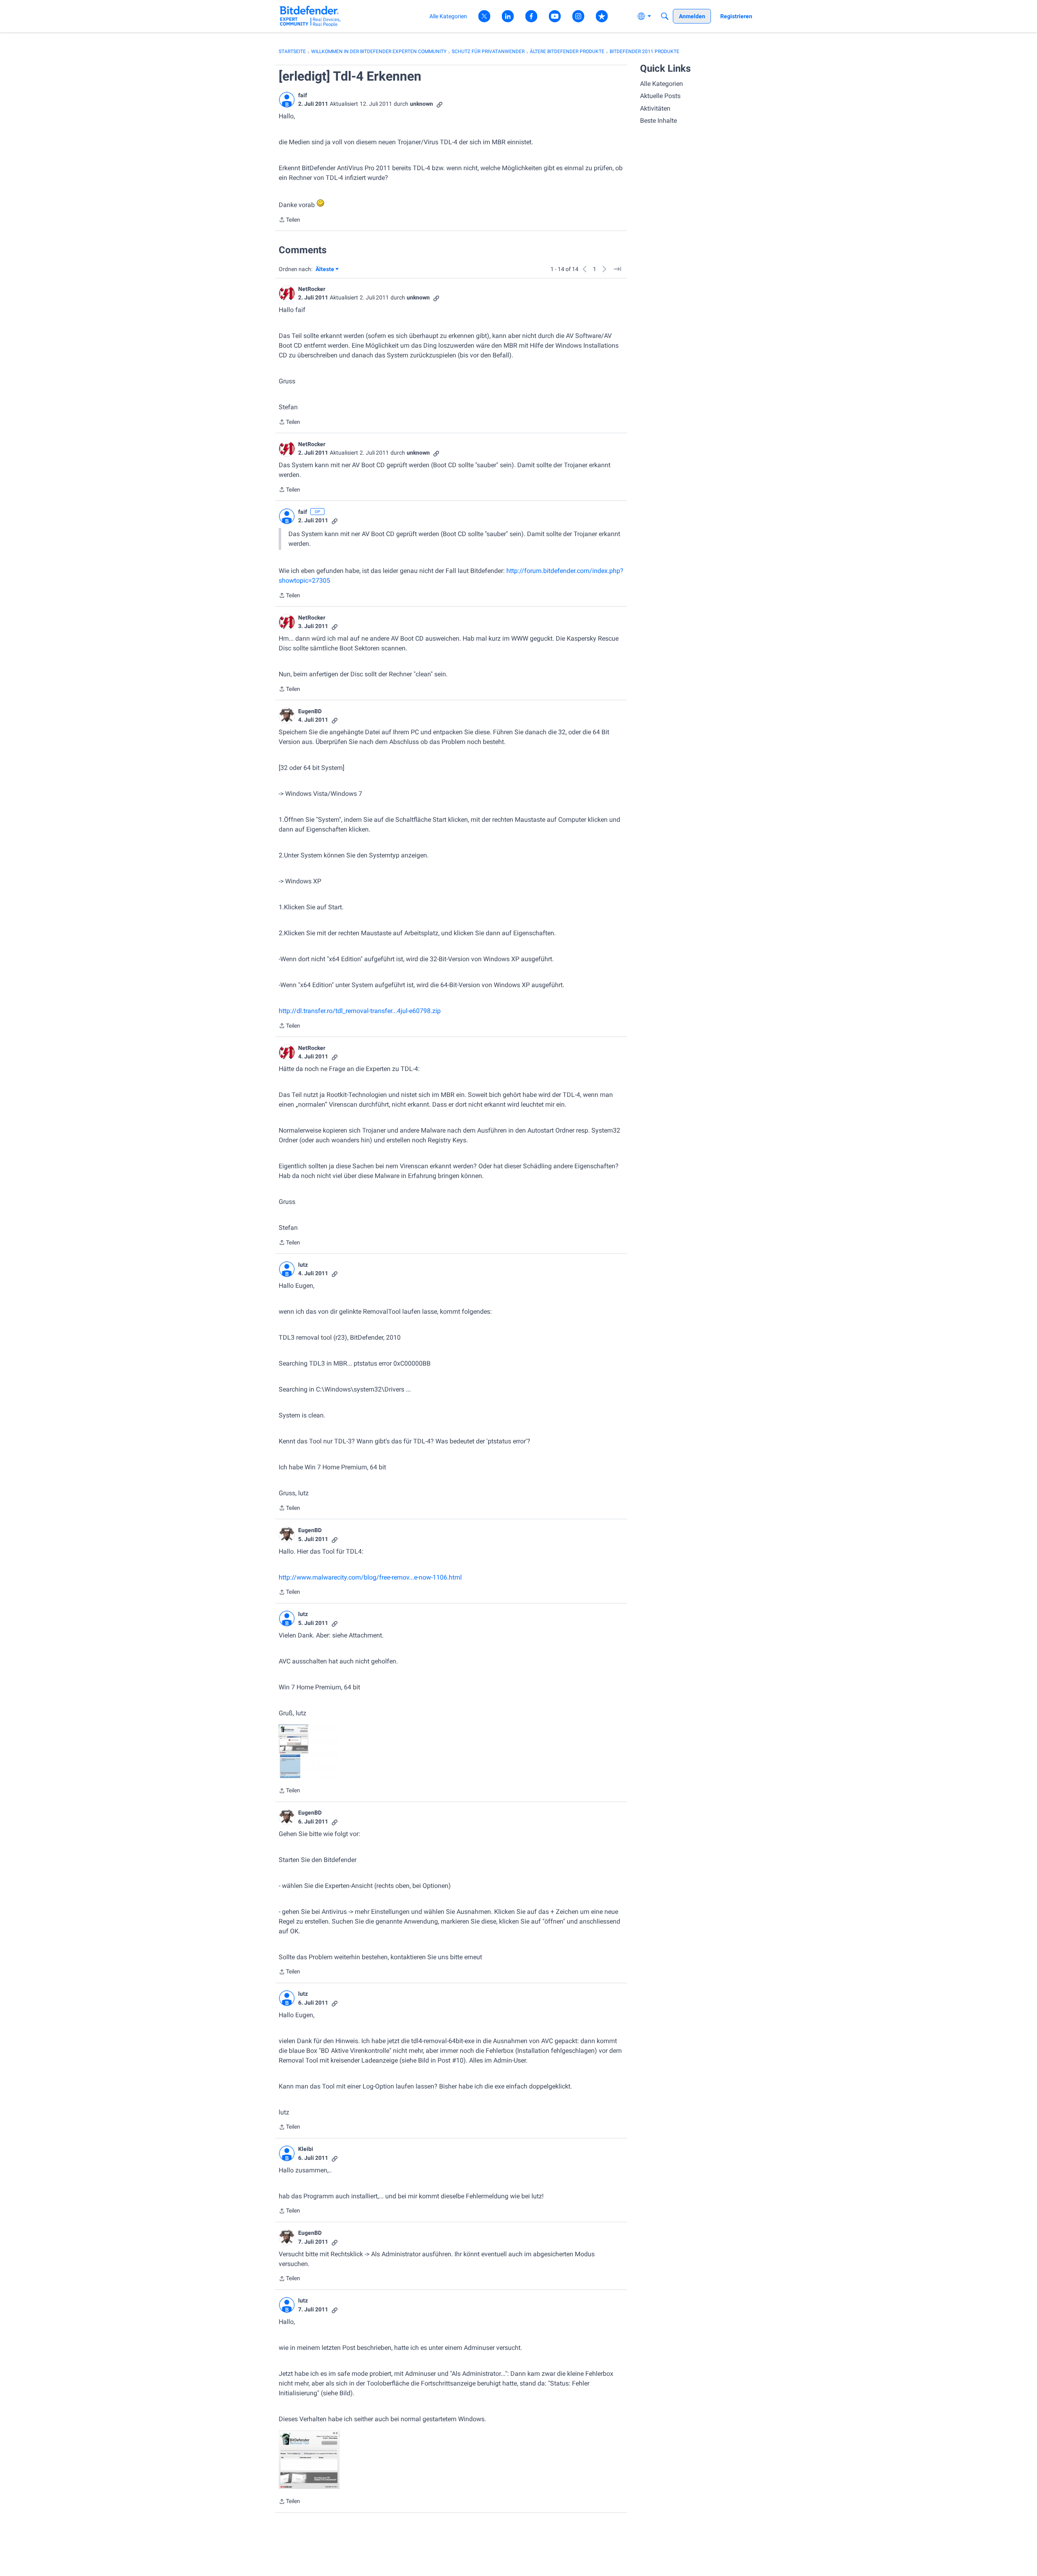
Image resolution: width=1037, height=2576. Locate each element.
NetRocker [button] (312, 289)
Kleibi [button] (306, 2149)
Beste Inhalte (658, 121)
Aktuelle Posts (660, 96)
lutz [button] (303, 1265)
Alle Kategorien (661, 84)
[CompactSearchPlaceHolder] (665, 16)
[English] (310, 16)
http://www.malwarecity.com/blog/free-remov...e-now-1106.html (370, 1577)
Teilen (289, 220)
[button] (287, 100)
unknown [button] (421, 104)
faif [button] (303, 95)
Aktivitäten (655, 108)
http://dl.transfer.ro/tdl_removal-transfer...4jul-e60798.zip (360, 1011)
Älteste (327, 270)
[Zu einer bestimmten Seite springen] (617, 269)
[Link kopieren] (440, 104)
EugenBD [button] (310, 711)
